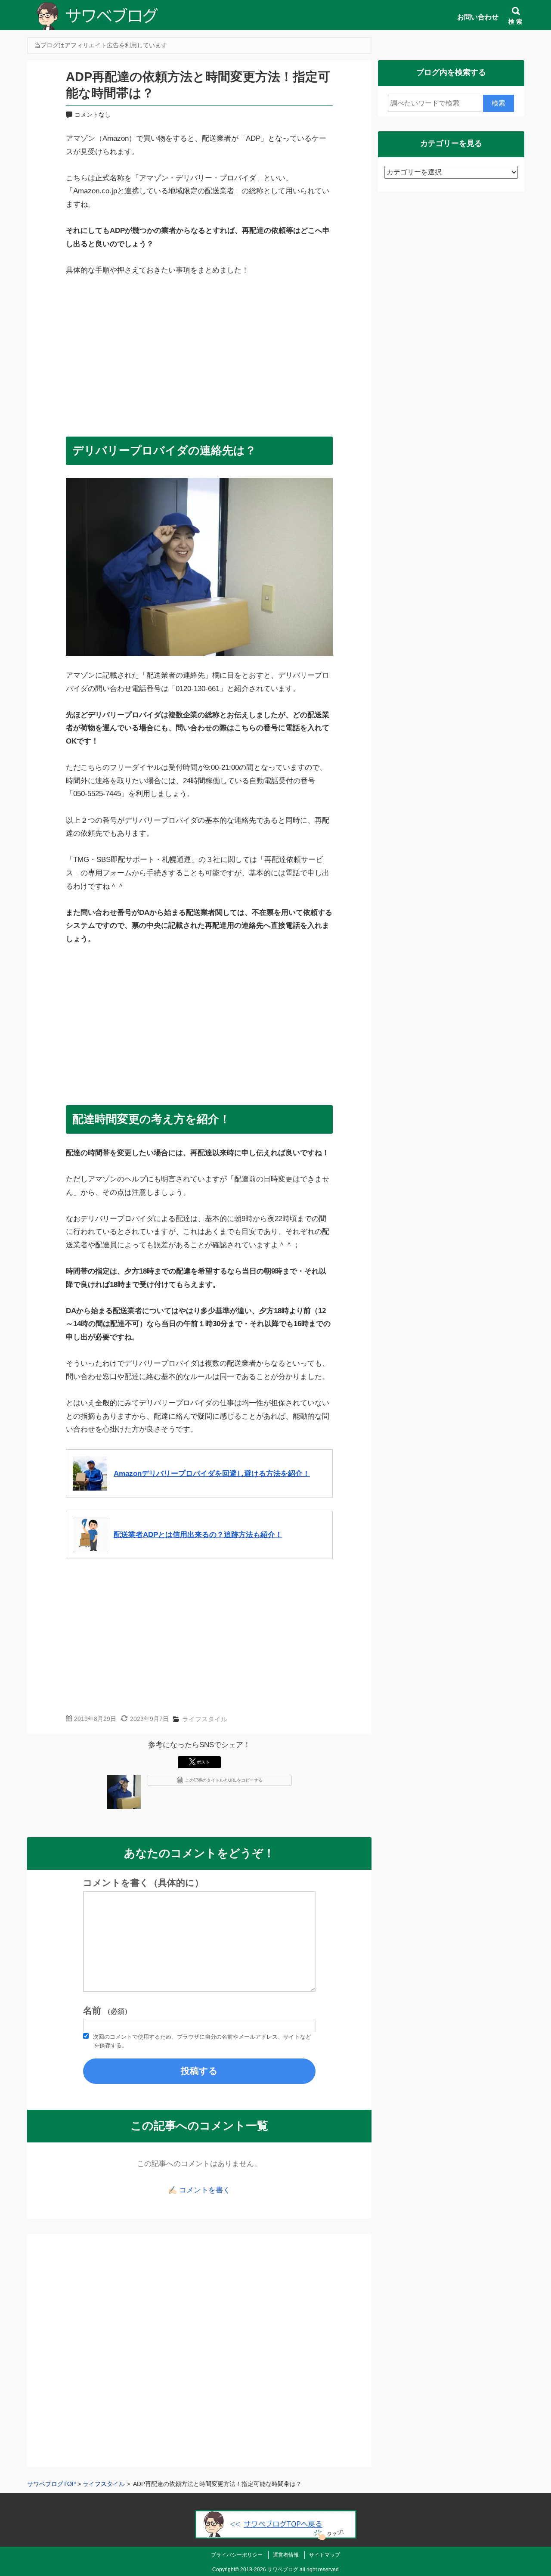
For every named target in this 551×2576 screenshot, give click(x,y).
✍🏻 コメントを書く (199, 2190)
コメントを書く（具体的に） (143, 1883)
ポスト (203, 1762)
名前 (107, 2011)
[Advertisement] (199, 352)
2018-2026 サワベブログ (269, 2570)
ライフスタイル (205, 1719)
